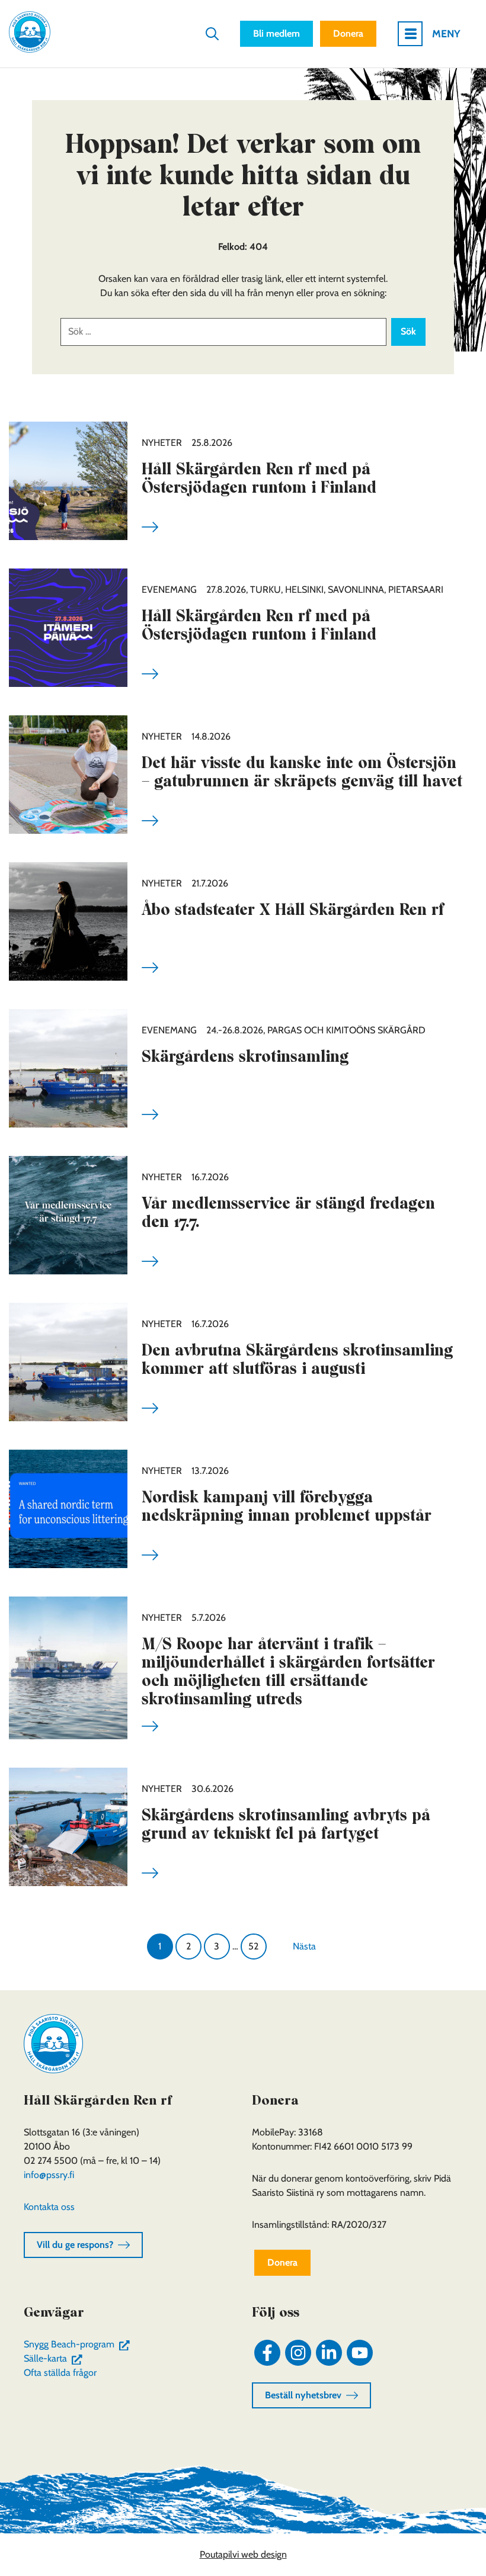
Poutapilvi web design (243, 2554)
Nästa (304, 1946)
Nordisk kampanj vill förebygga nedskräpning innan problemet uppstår (287, 1506)
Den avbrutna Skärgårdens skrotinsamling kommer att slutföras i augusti (297, 1359)
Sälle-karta (55, 2358)
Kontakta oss (49, 2207)
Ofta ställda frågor (60, 2373)
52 (253, 1946)
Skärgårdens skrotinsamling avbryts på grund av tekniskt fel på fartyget (286, 1824)
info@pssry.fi (49, 2175)
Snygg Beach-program (79, 2344)
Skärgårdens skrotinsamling (245, 1056)
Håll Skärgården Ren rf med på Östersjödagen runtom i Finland (259, 478)
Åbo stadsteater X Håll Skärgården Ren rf (293, 909)
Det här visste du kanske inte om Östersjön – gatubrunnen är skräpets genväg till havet (302, 772)
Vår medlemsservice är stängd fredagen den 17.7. (288, 1212)
